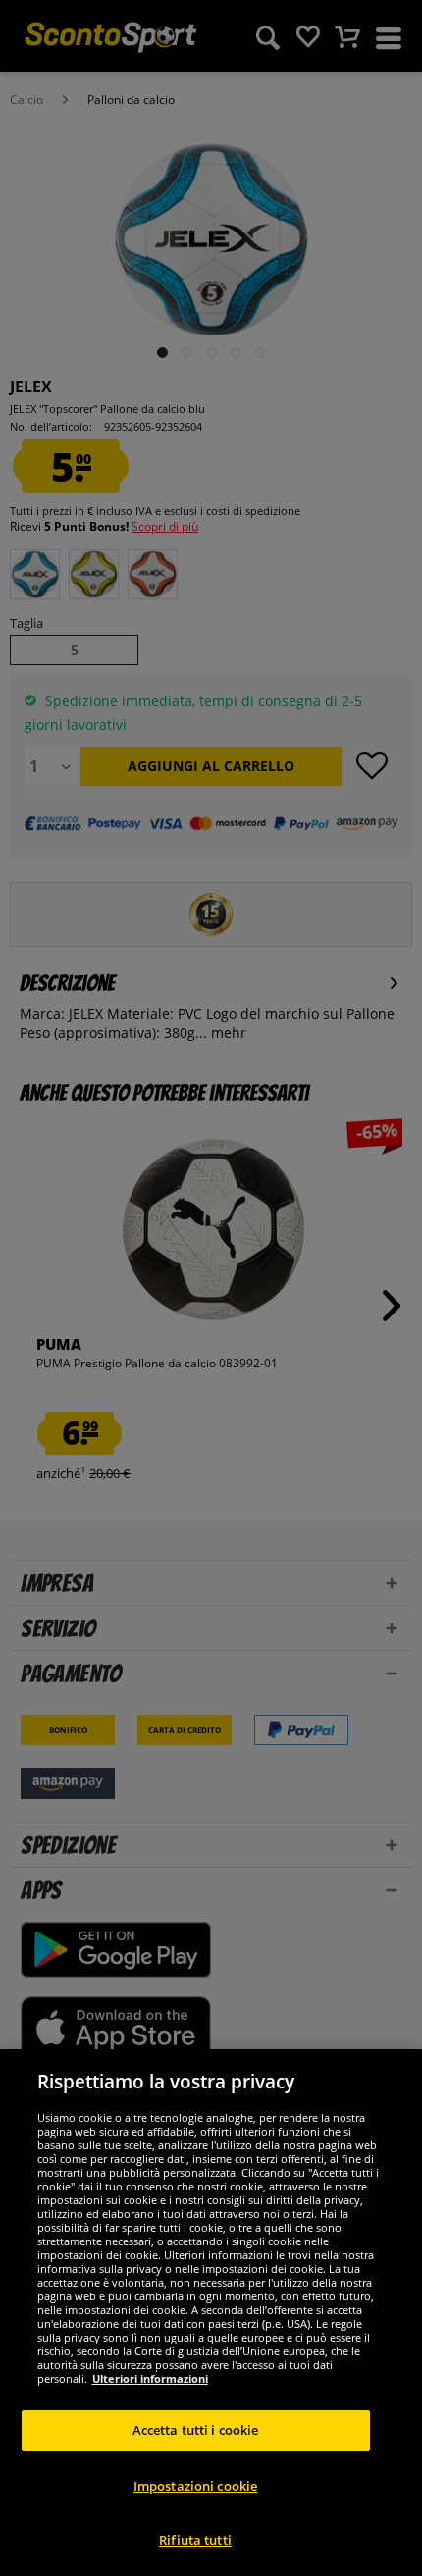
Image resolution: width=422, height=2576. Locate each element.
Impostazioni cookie (195, 2486)
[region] (211, 2313)
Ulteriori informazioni (150, 2378)
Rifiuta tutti (195, 2540)
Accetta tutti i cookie (196, 2430)
